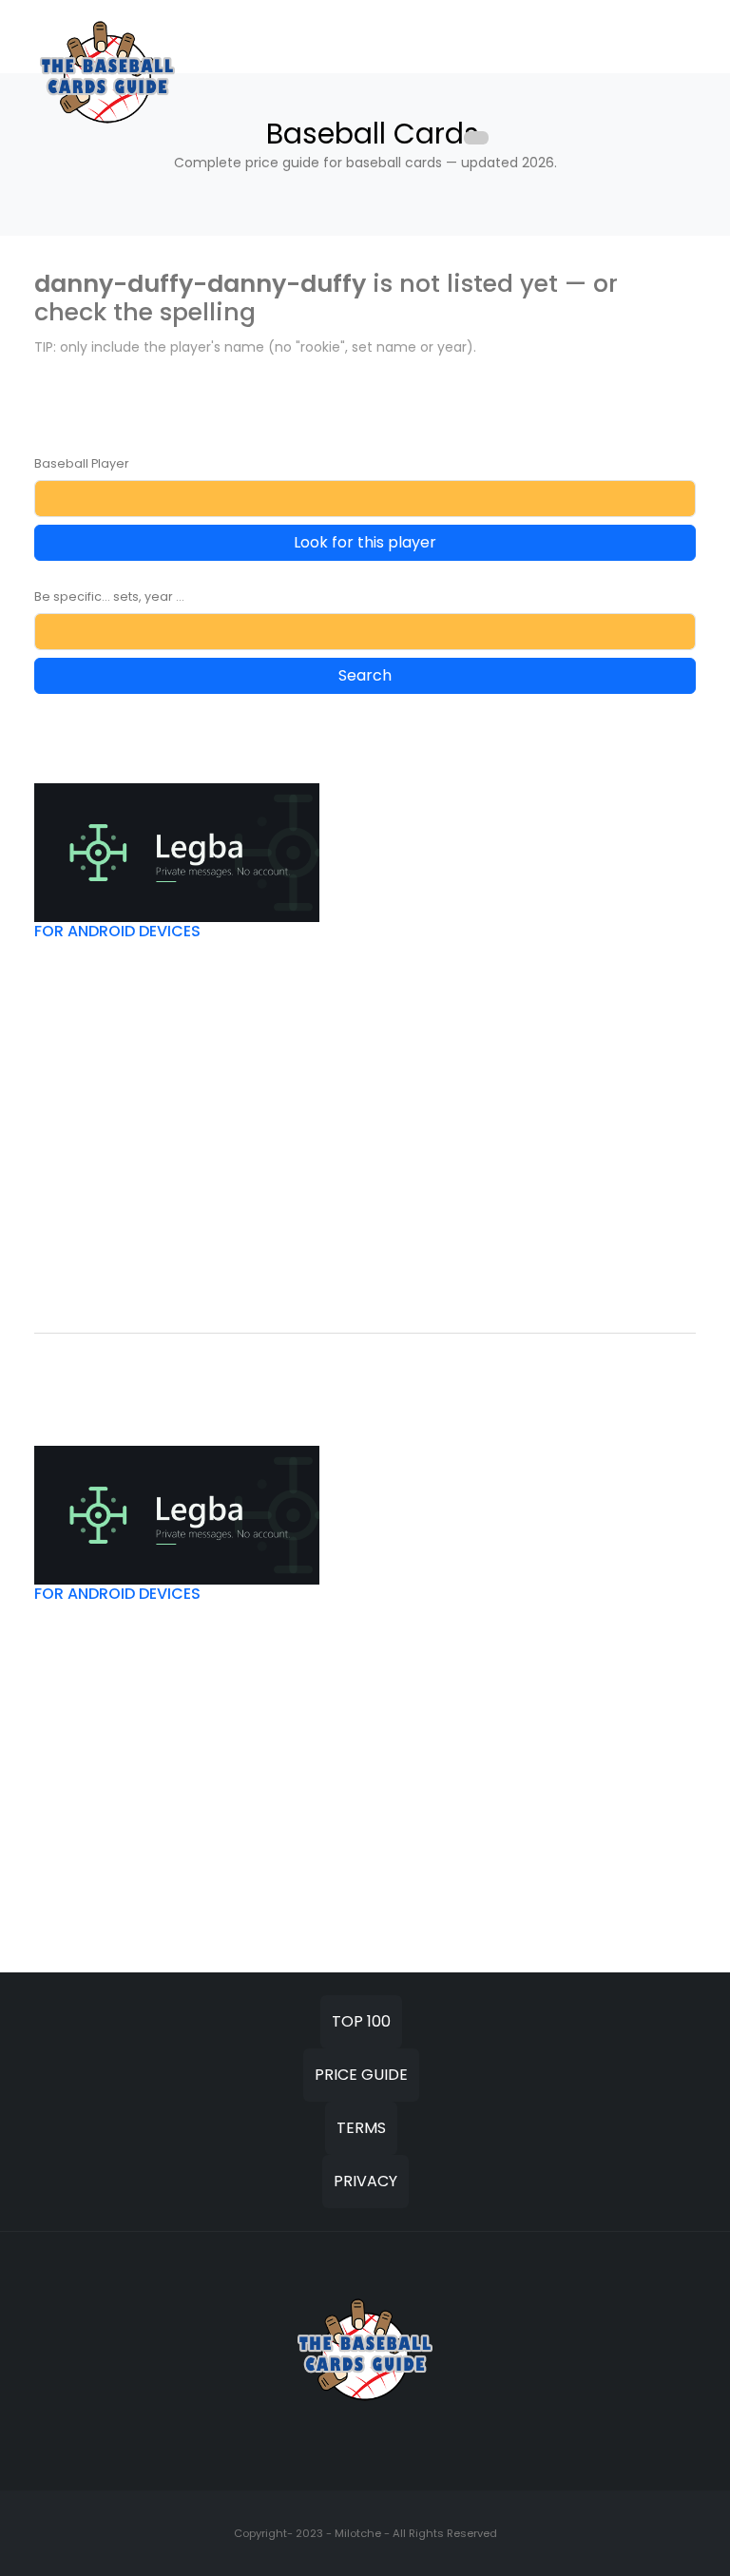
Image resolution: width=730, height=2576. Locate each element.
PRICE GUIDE (361, 2075)
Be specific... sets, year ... (109, 596)
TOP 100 (361, 2021)
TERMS (361, 2128)
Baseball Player (82, 463)
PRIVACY (365, 2181)
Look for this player (365, 542)
